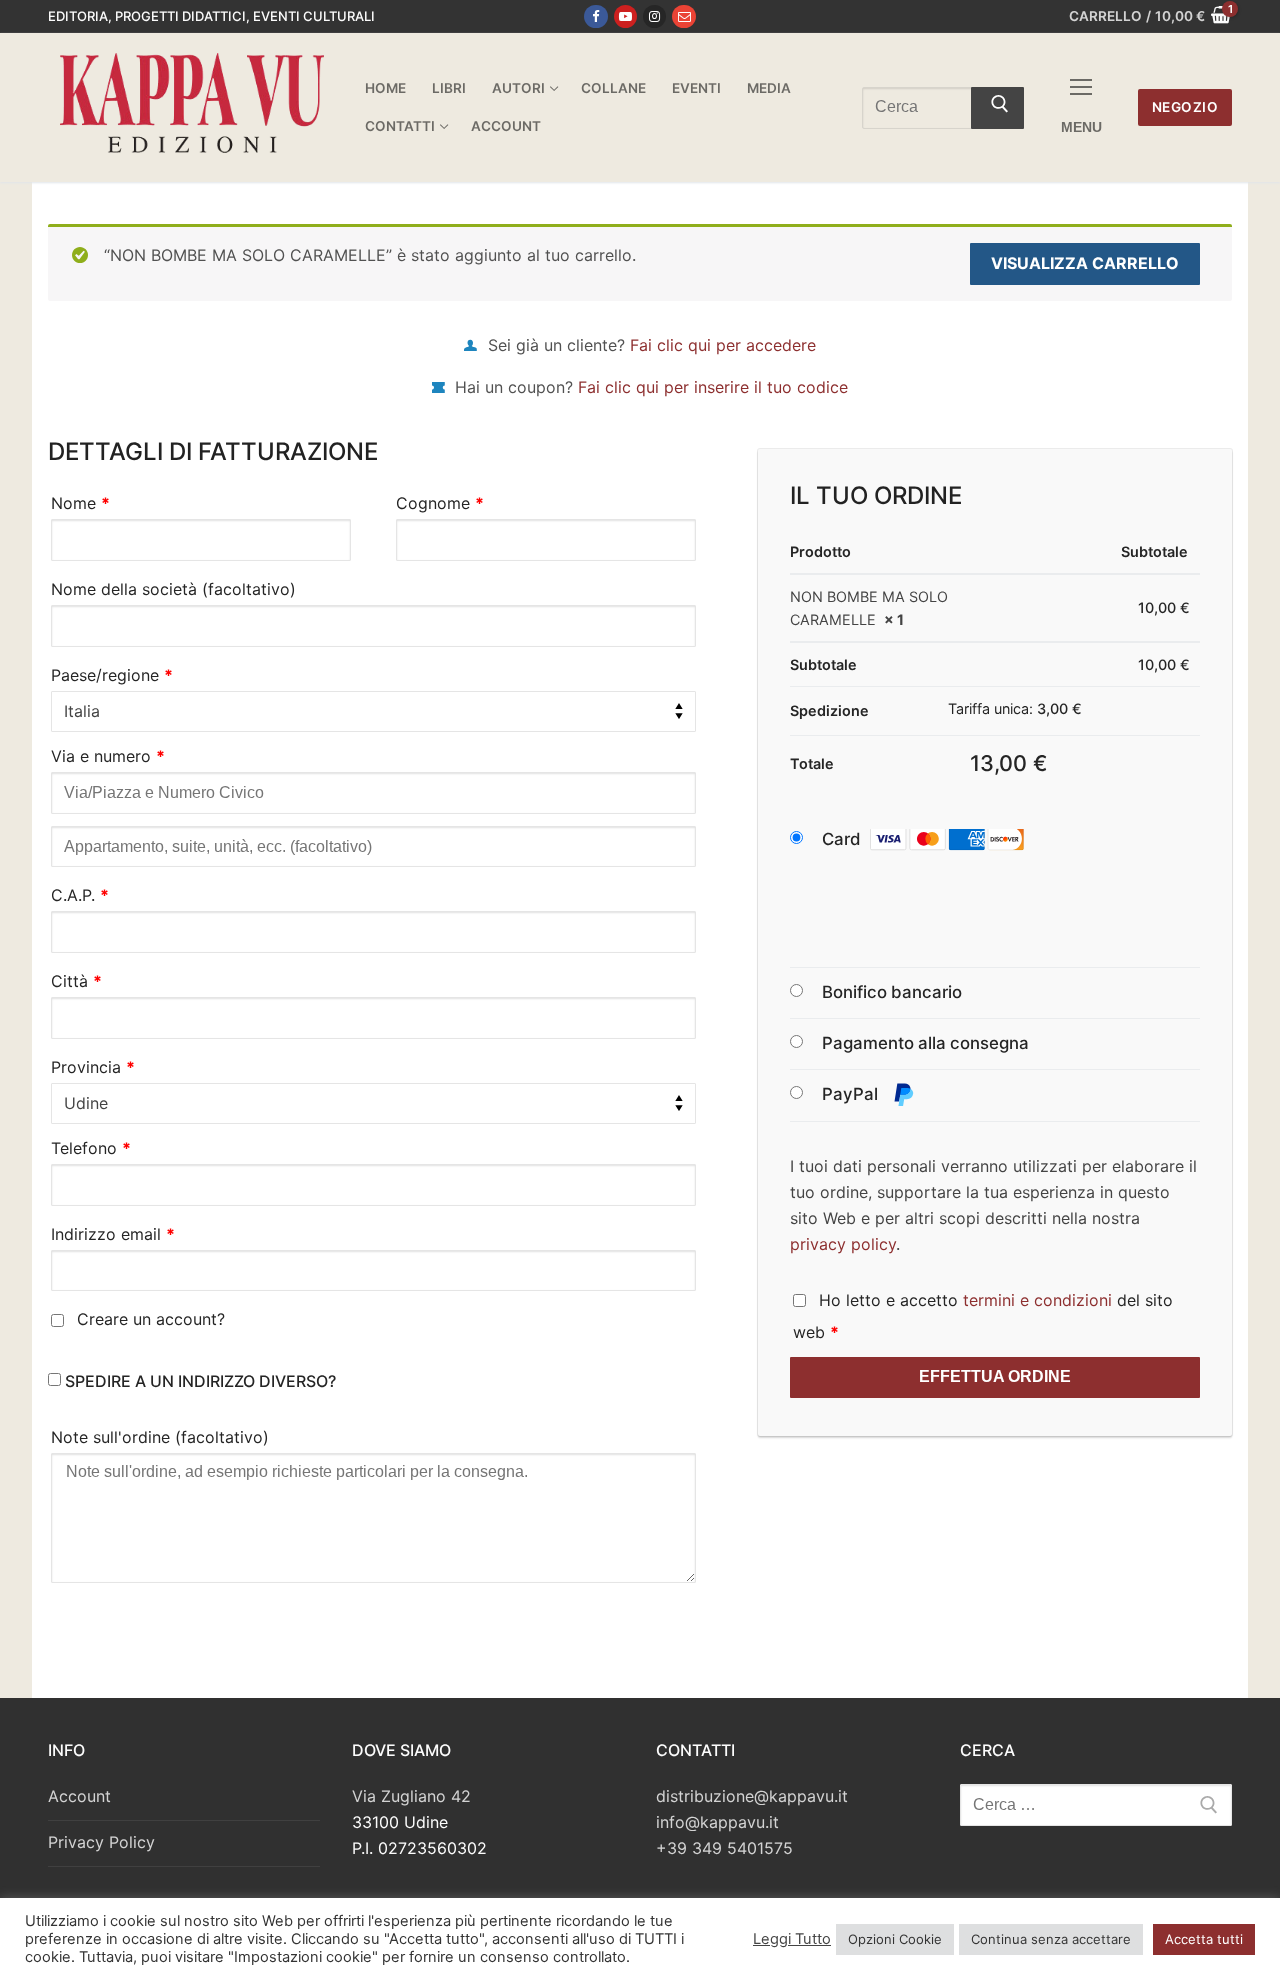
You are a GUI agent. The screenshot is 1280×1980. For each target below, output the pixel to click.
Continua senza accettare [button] (1051, 1939)
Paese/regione (112, 675)
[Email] (683, 16)
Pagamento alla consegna (925, 1043)
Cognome (440, 503)
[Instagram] (654, 16)
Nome (80, 503)
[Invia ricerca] (997, 108)
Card (841, 839)
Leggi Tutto (792, 1939)
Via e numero (108, 756)
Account (79, 1796)
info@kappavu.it (717, 1822)
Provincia (93, 1067)
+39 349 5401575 (724, 1848)
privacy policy (843, 1244)
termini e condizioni (1037, 1300)
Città (76, 981)
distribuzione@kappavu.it (752, 1796)
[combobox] (373, 712)
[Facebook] (595, 16)
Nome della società (173, 589)
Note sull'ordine (160, 1437)
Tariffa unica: (1015, 708)
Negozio (1185, 107)
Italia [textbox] (82, 711)
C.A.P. (80, 895)
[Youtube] (625, 16)
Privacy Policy (101, 1842)
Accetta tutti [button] (1204, 1939)
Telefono (91, 1148)
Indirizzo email (113, 1234)
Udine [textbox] (86, 1103)
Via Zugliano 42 (411, 1796)
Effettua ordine (995, 1376)
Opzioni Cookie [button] (895, 1939)
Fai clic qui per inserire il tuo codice (713, 387)
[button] (942, 840)
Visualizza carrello (1085, 263)
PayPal (852, 1094)
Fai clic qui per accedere (723, 345)
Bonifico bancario (892, 992)
